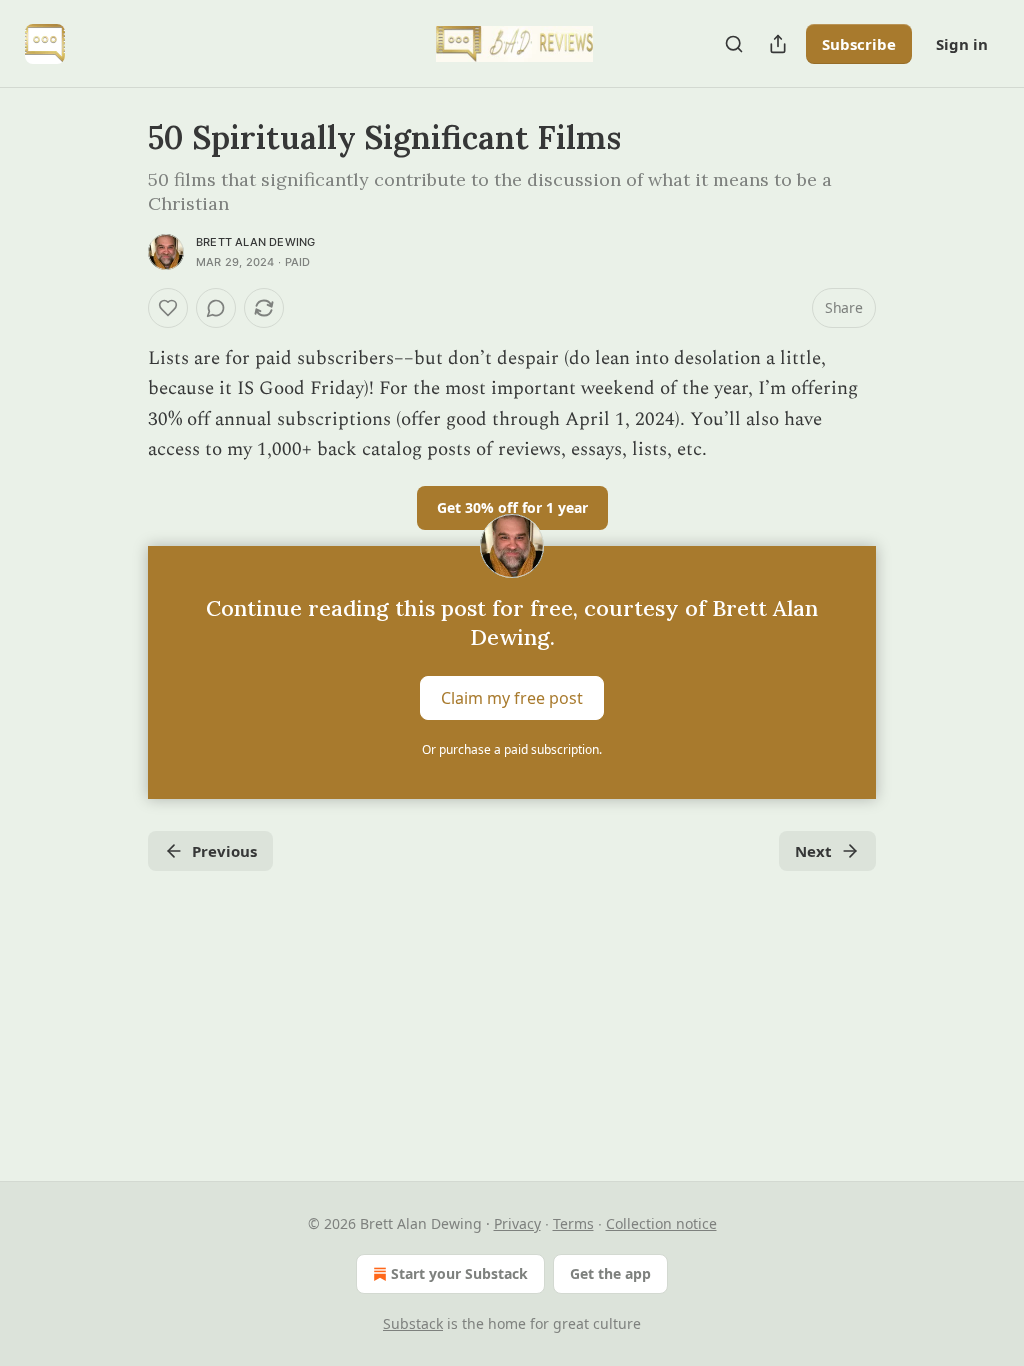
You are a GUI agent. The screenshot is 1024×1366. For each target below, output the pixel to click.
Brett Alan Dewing (255, 242)
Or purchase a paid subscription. (512, 749)
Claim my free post (512, 697)
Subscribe (859, 44)
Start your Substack (459, 1273)
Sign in (962, 44)
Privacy (517, 1223)
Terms (573, 1223)
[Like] (168, 308)
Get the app (610, 1273)
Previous (224, 851)
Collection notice (661, 1223)
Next (813, 851)
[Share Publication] (778, 44)
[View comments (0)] (216, 308)
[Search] (734, 44)
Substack (413, 1323)
